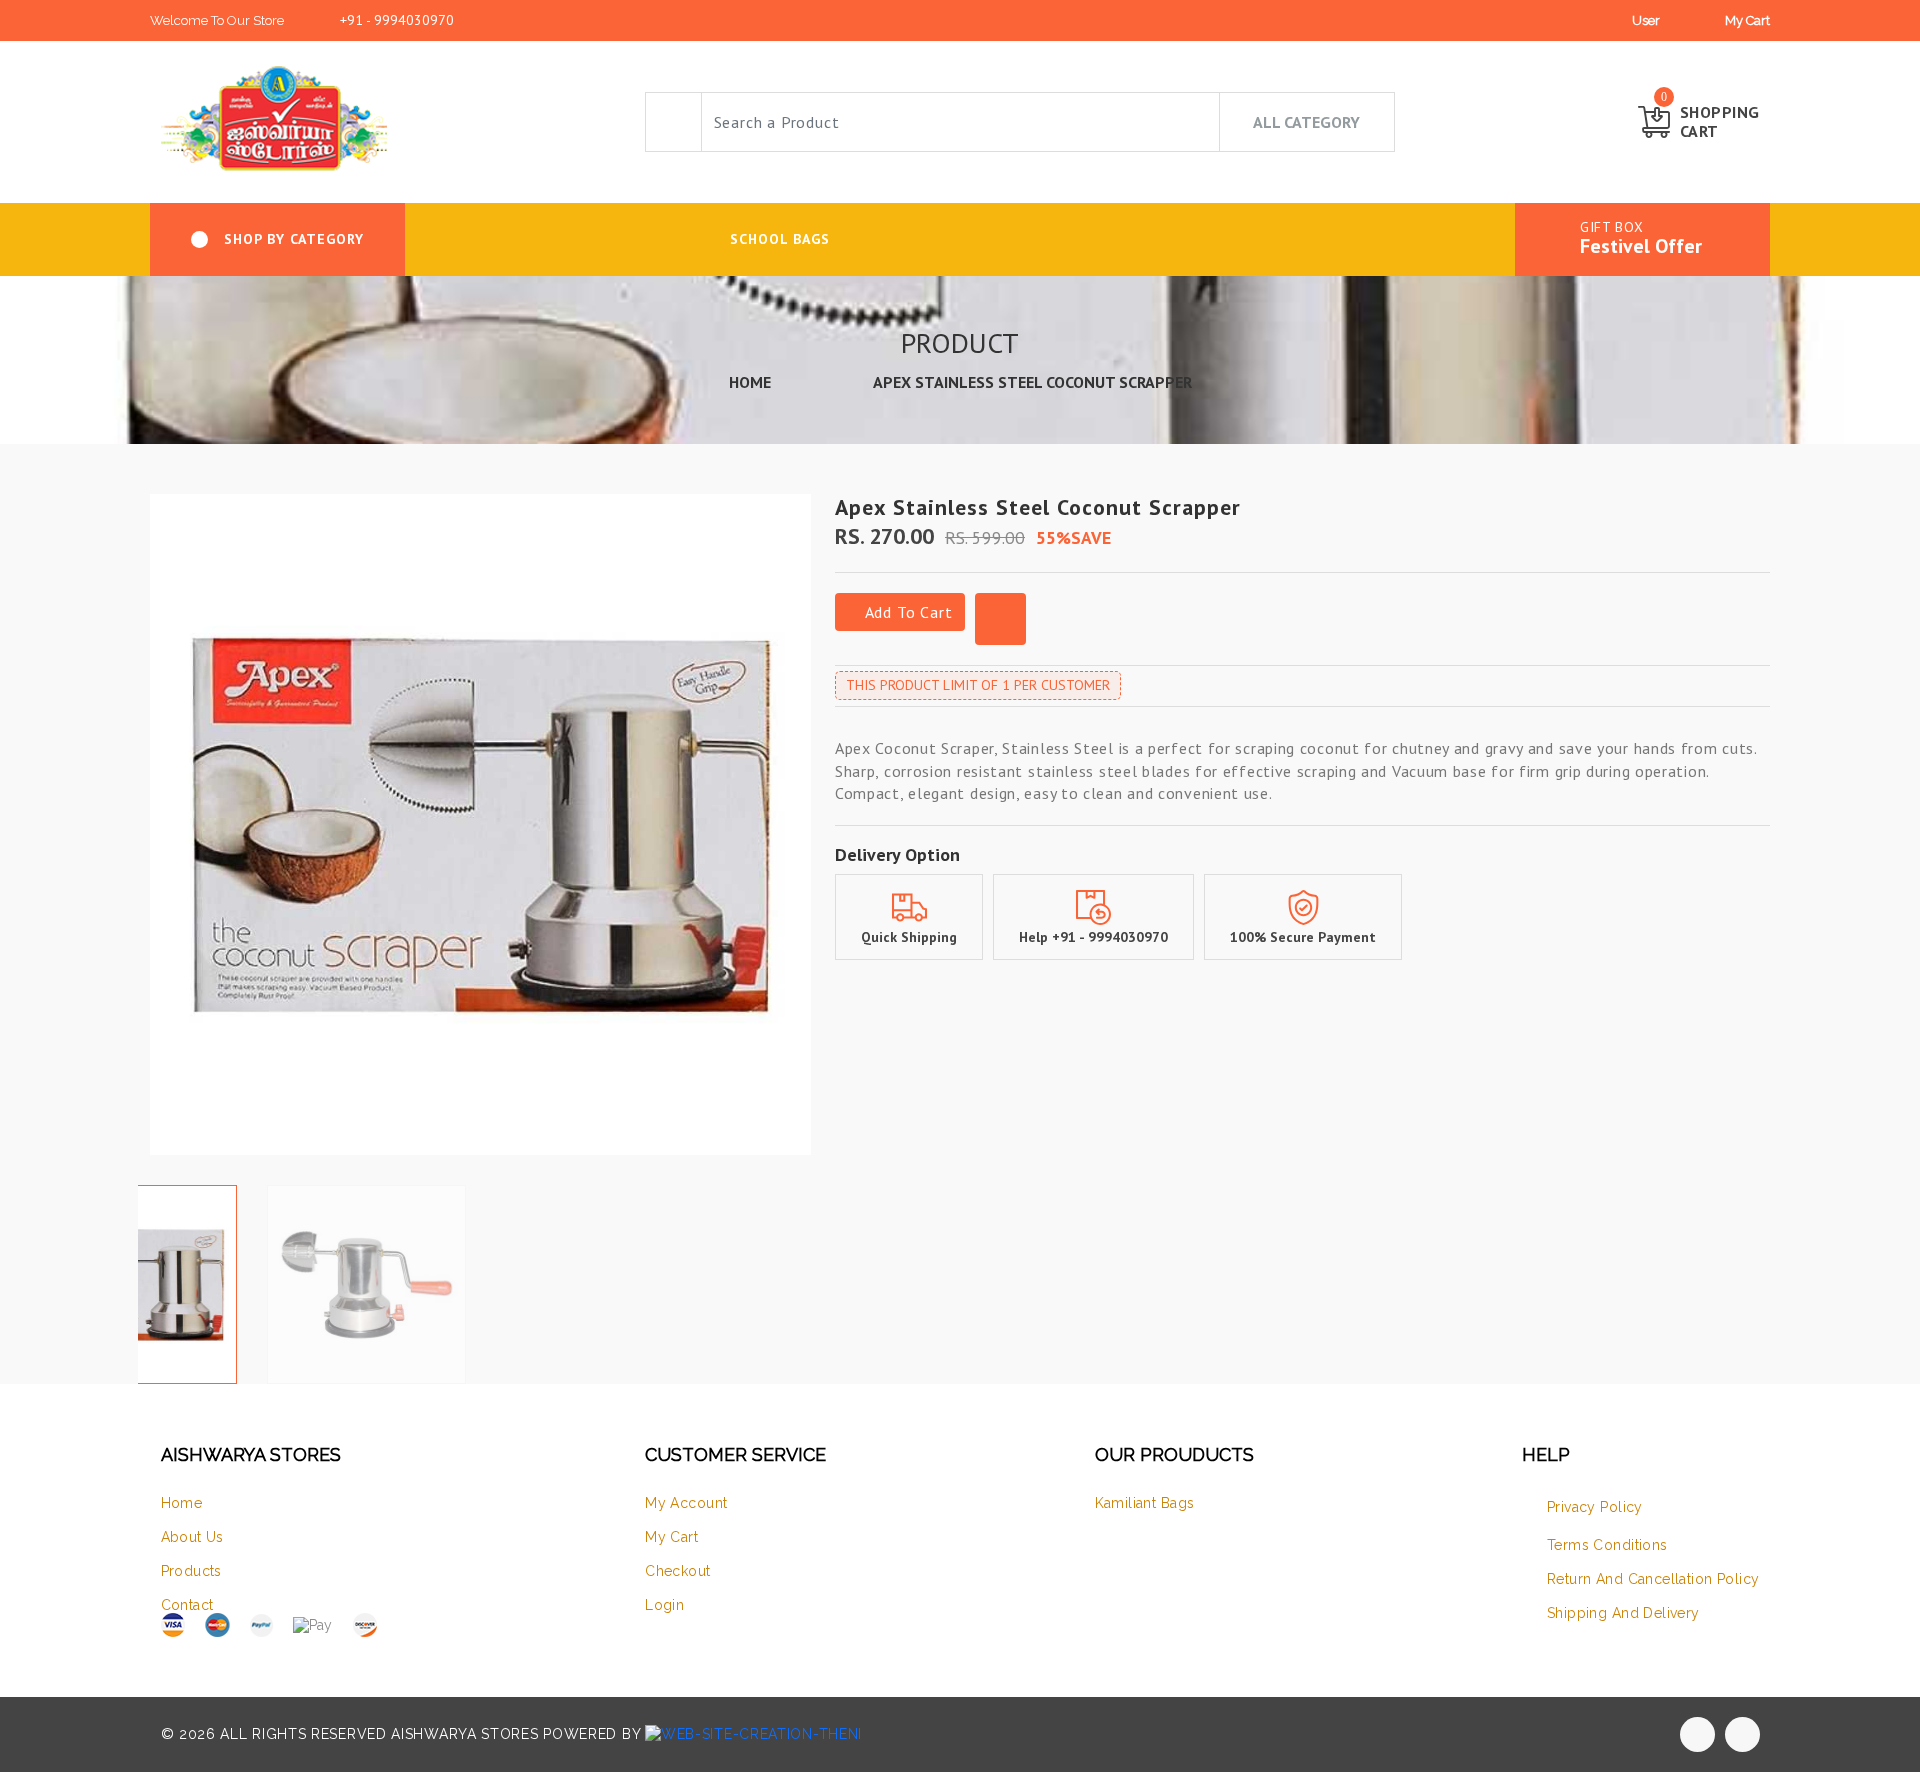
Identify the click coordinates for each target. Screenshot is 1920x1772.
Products (191, 1571)
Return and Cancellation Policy (1653, 1579)
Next (800, 832)
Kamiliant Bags (1145, 1503)
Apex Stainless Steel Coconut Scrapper (1032, 382)
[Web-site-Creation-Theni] (753, 1734)
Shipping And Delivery (1623, 1613)
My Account (686, 1503)
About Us (192, 1537)
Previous (161, 832)
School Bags (780, 239)
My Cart (1747, 20)
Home (182, 1503)
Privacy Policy (1595, 1507)
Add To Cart (907, 612)
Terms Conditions (1607, 1545)
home (750, 382)
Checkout (677, 1571)
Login (664, 1605)
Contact (187, 1605)
